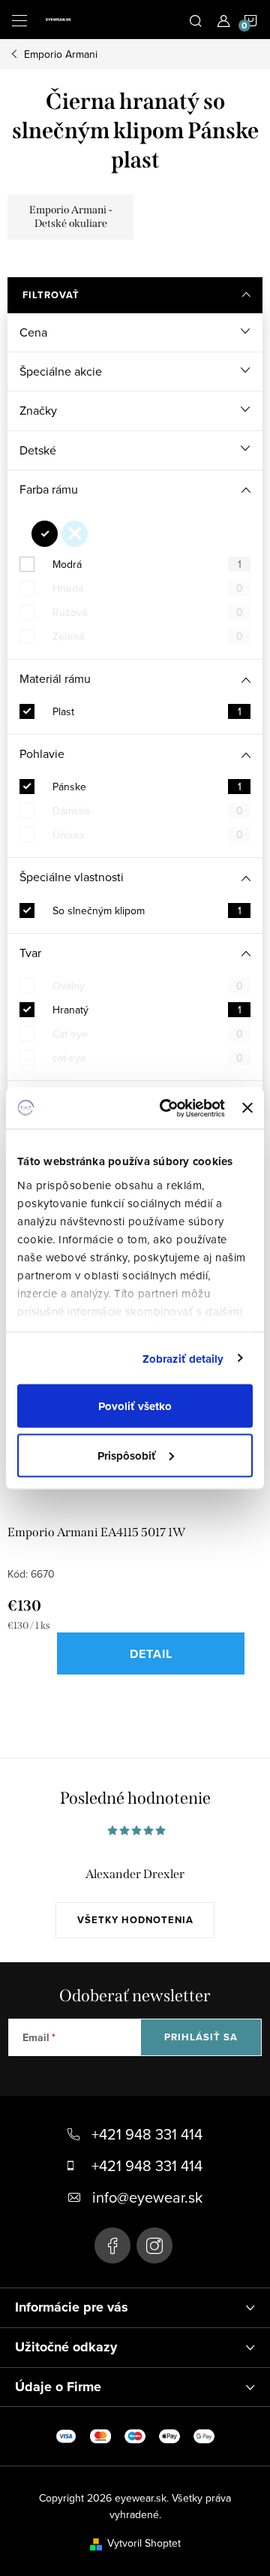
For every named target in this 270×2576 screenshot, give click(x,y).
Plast (147, 711)
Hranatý (147, 1010)
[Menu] (19, 20)
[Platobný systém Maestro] (135, 2436)
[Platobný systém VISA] (66, 2436)
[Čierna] (45, 534)
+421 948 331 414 (147, 2134)
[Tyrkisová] (75, 534)
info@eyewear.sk (147, 2197)
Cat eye (148, 1034)
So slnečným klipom (147, 911)
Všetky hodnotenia (135, 1920)
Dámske (148, 811)
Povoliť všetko (135, 1406)
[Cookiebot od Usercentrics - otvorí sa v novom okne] (167, 1108)
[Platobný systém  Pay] (169, 2436)
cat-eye (148, 1058)
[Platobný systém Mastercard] (100, 2436)
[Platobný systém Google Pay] (204, 2436)
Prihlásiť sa (201, 2037)
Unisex (148, 835)
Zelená (148, 636)
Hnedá (148, 588)
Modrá (147, 564)
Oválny (148, 986)
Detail (151, 1654)
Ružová (148, 612)
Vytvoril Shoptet (144, 2543)
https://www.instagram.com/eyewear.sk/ (154, 2245)
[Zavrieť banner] (247, 1108)
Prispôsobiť (127, 1455)
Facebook (112, 2245)
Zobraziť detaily (183, 1358)
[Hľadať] (196, 20)
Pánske (147, 787)
